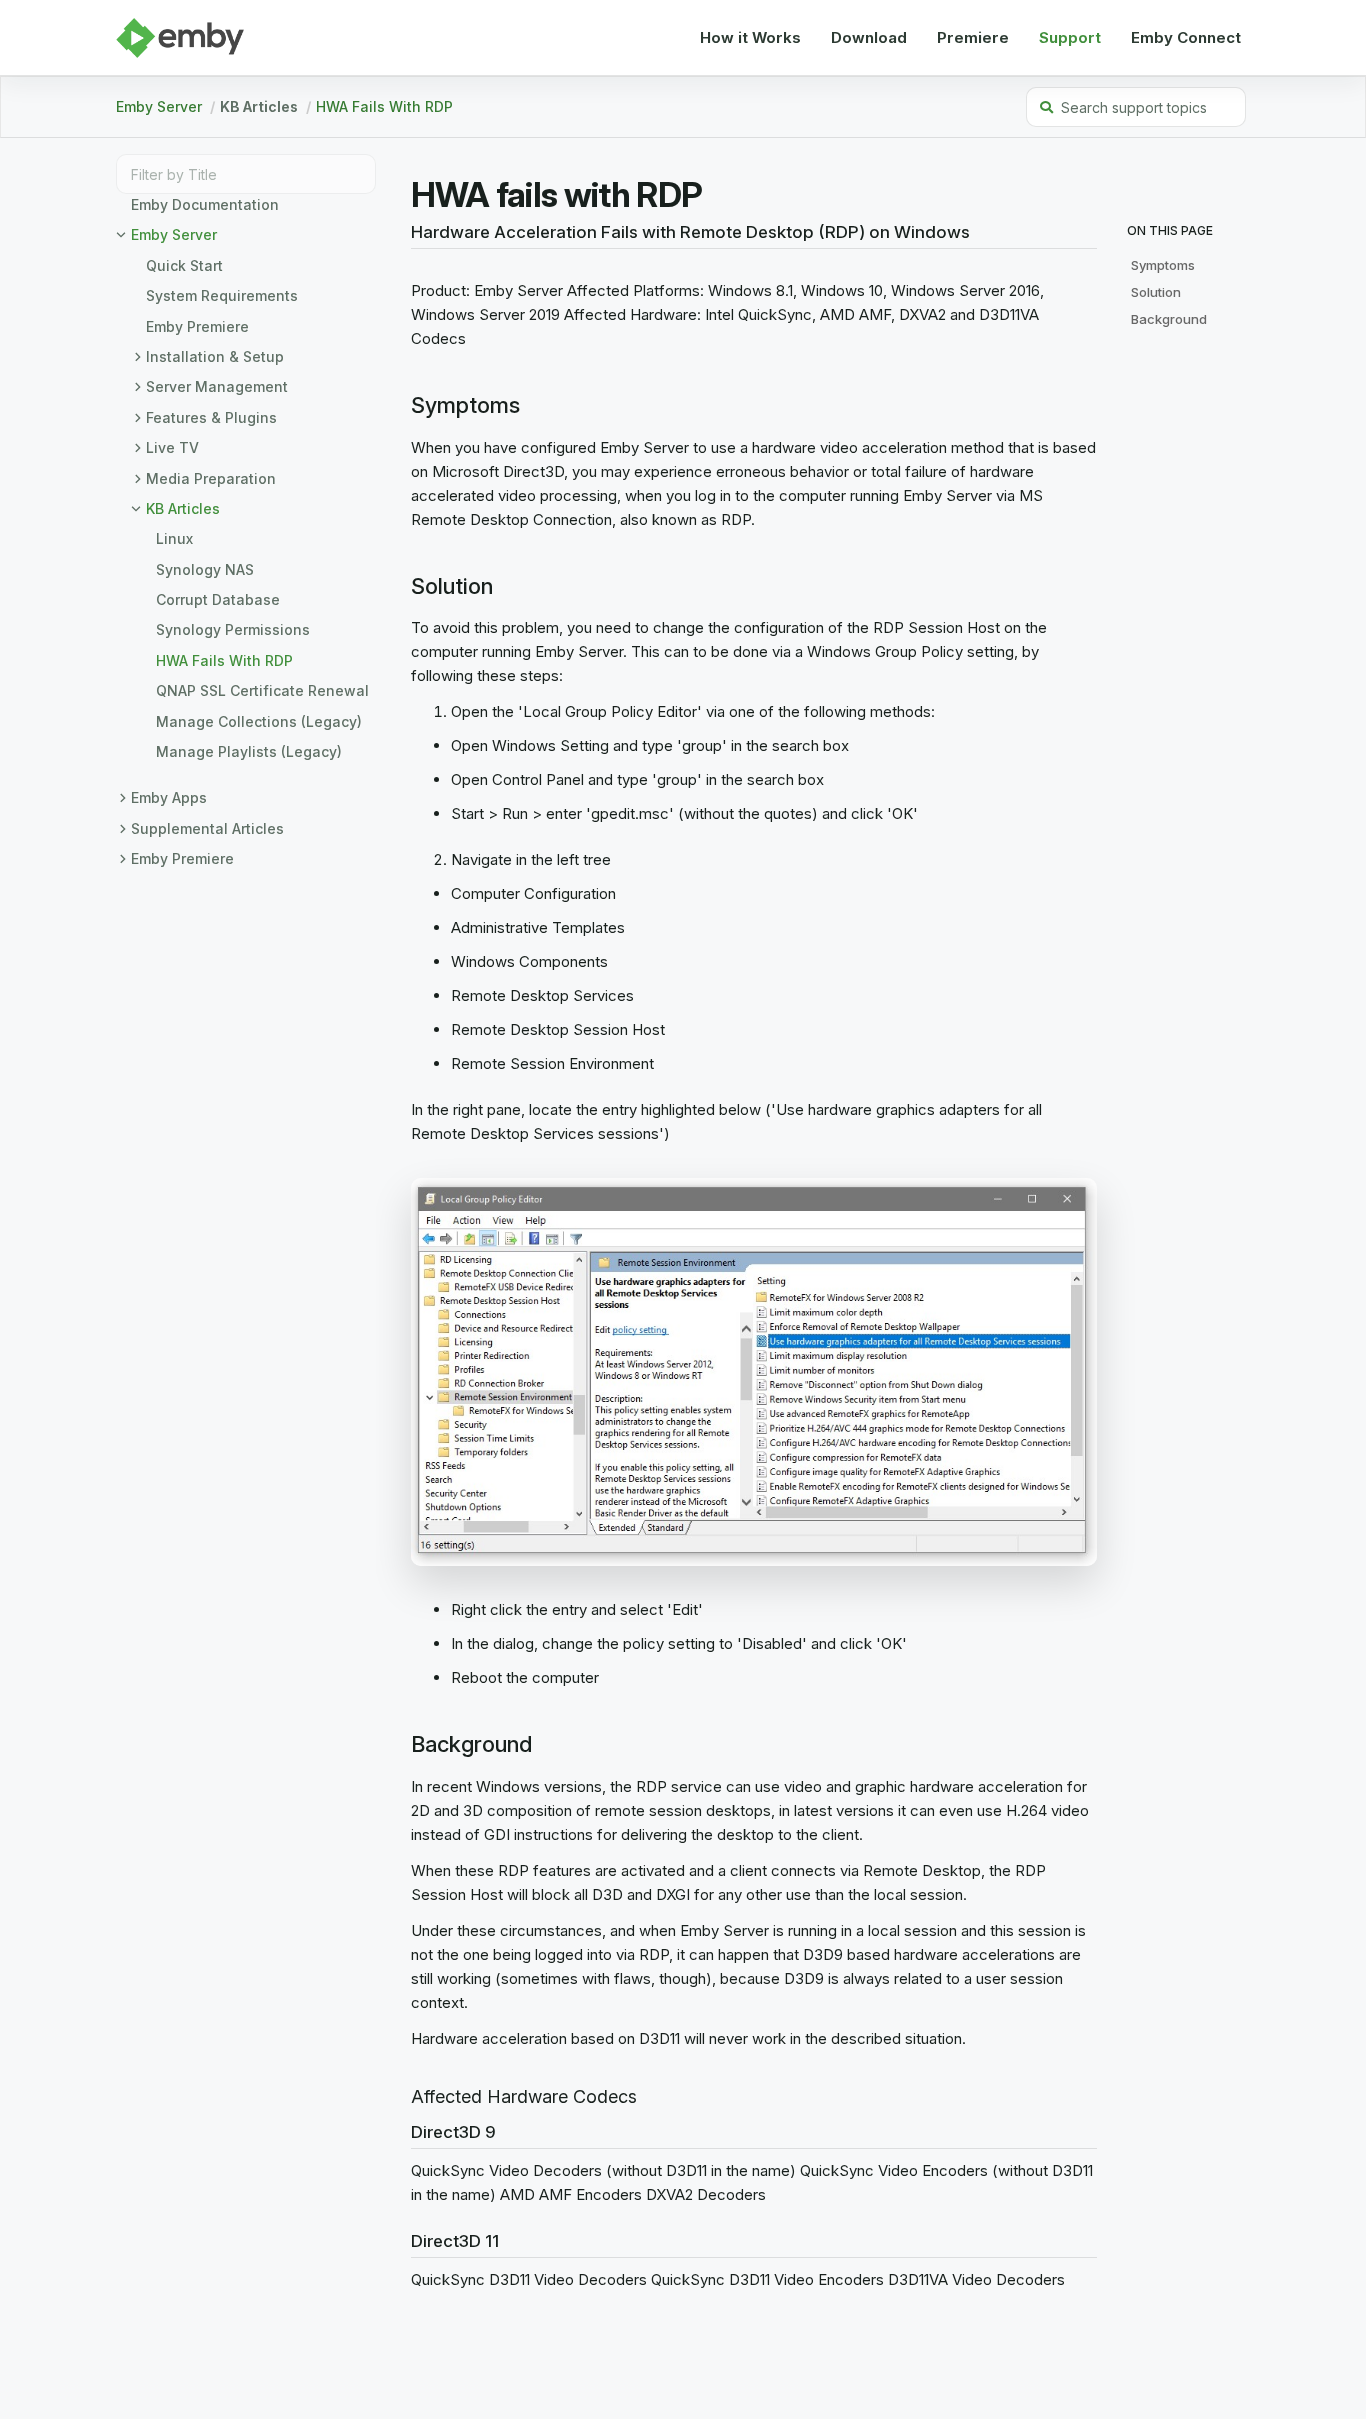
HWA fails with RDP (384, 106)
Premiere (973, 37)
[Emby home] (180, 37)
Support (1070, 37)
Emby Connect (1186, 37)
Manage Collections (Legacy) (259, 721)
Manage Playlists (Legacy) (249, 751)
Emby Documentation (205, 204)
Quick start (184, 265)
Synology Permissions (233, 629)
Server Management (217, 386)
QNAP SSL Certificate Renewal (262, 690)
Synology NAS (205, 569)
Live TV (172, 447)
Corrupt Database (218, 599)
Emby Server (159, 106)
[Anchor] (404, 232)
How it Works (750, 37)
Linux (174, 538)
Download (869, 37)
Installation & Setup (215, 356)
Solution (1156, 292)
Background (1169, 319)
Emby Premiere (197, 326)
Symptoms (1163, 265)
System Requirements (222, 295)
